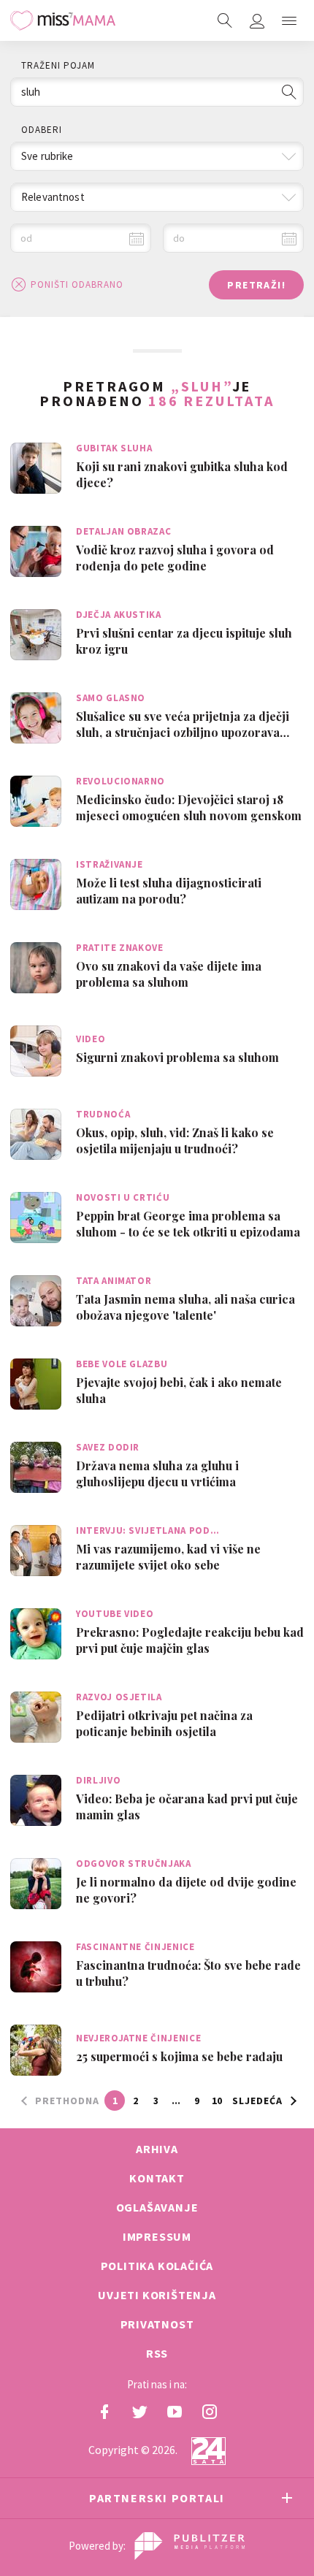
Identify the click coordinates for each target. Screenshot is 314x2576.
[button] (289, 20)
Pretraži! (256, 285)
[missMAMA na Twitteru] (139, 2412)
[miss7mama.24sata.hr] (63, 20)
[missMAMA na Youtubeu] (175, 2412)
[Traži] (225, 20)
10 (217, 2101)
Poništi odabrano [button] (77, 284)
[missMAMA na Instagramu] (210, 2412)
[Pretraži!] (289, 92)
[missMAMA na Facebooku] (104, 2412)
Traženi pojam (58, 65)
